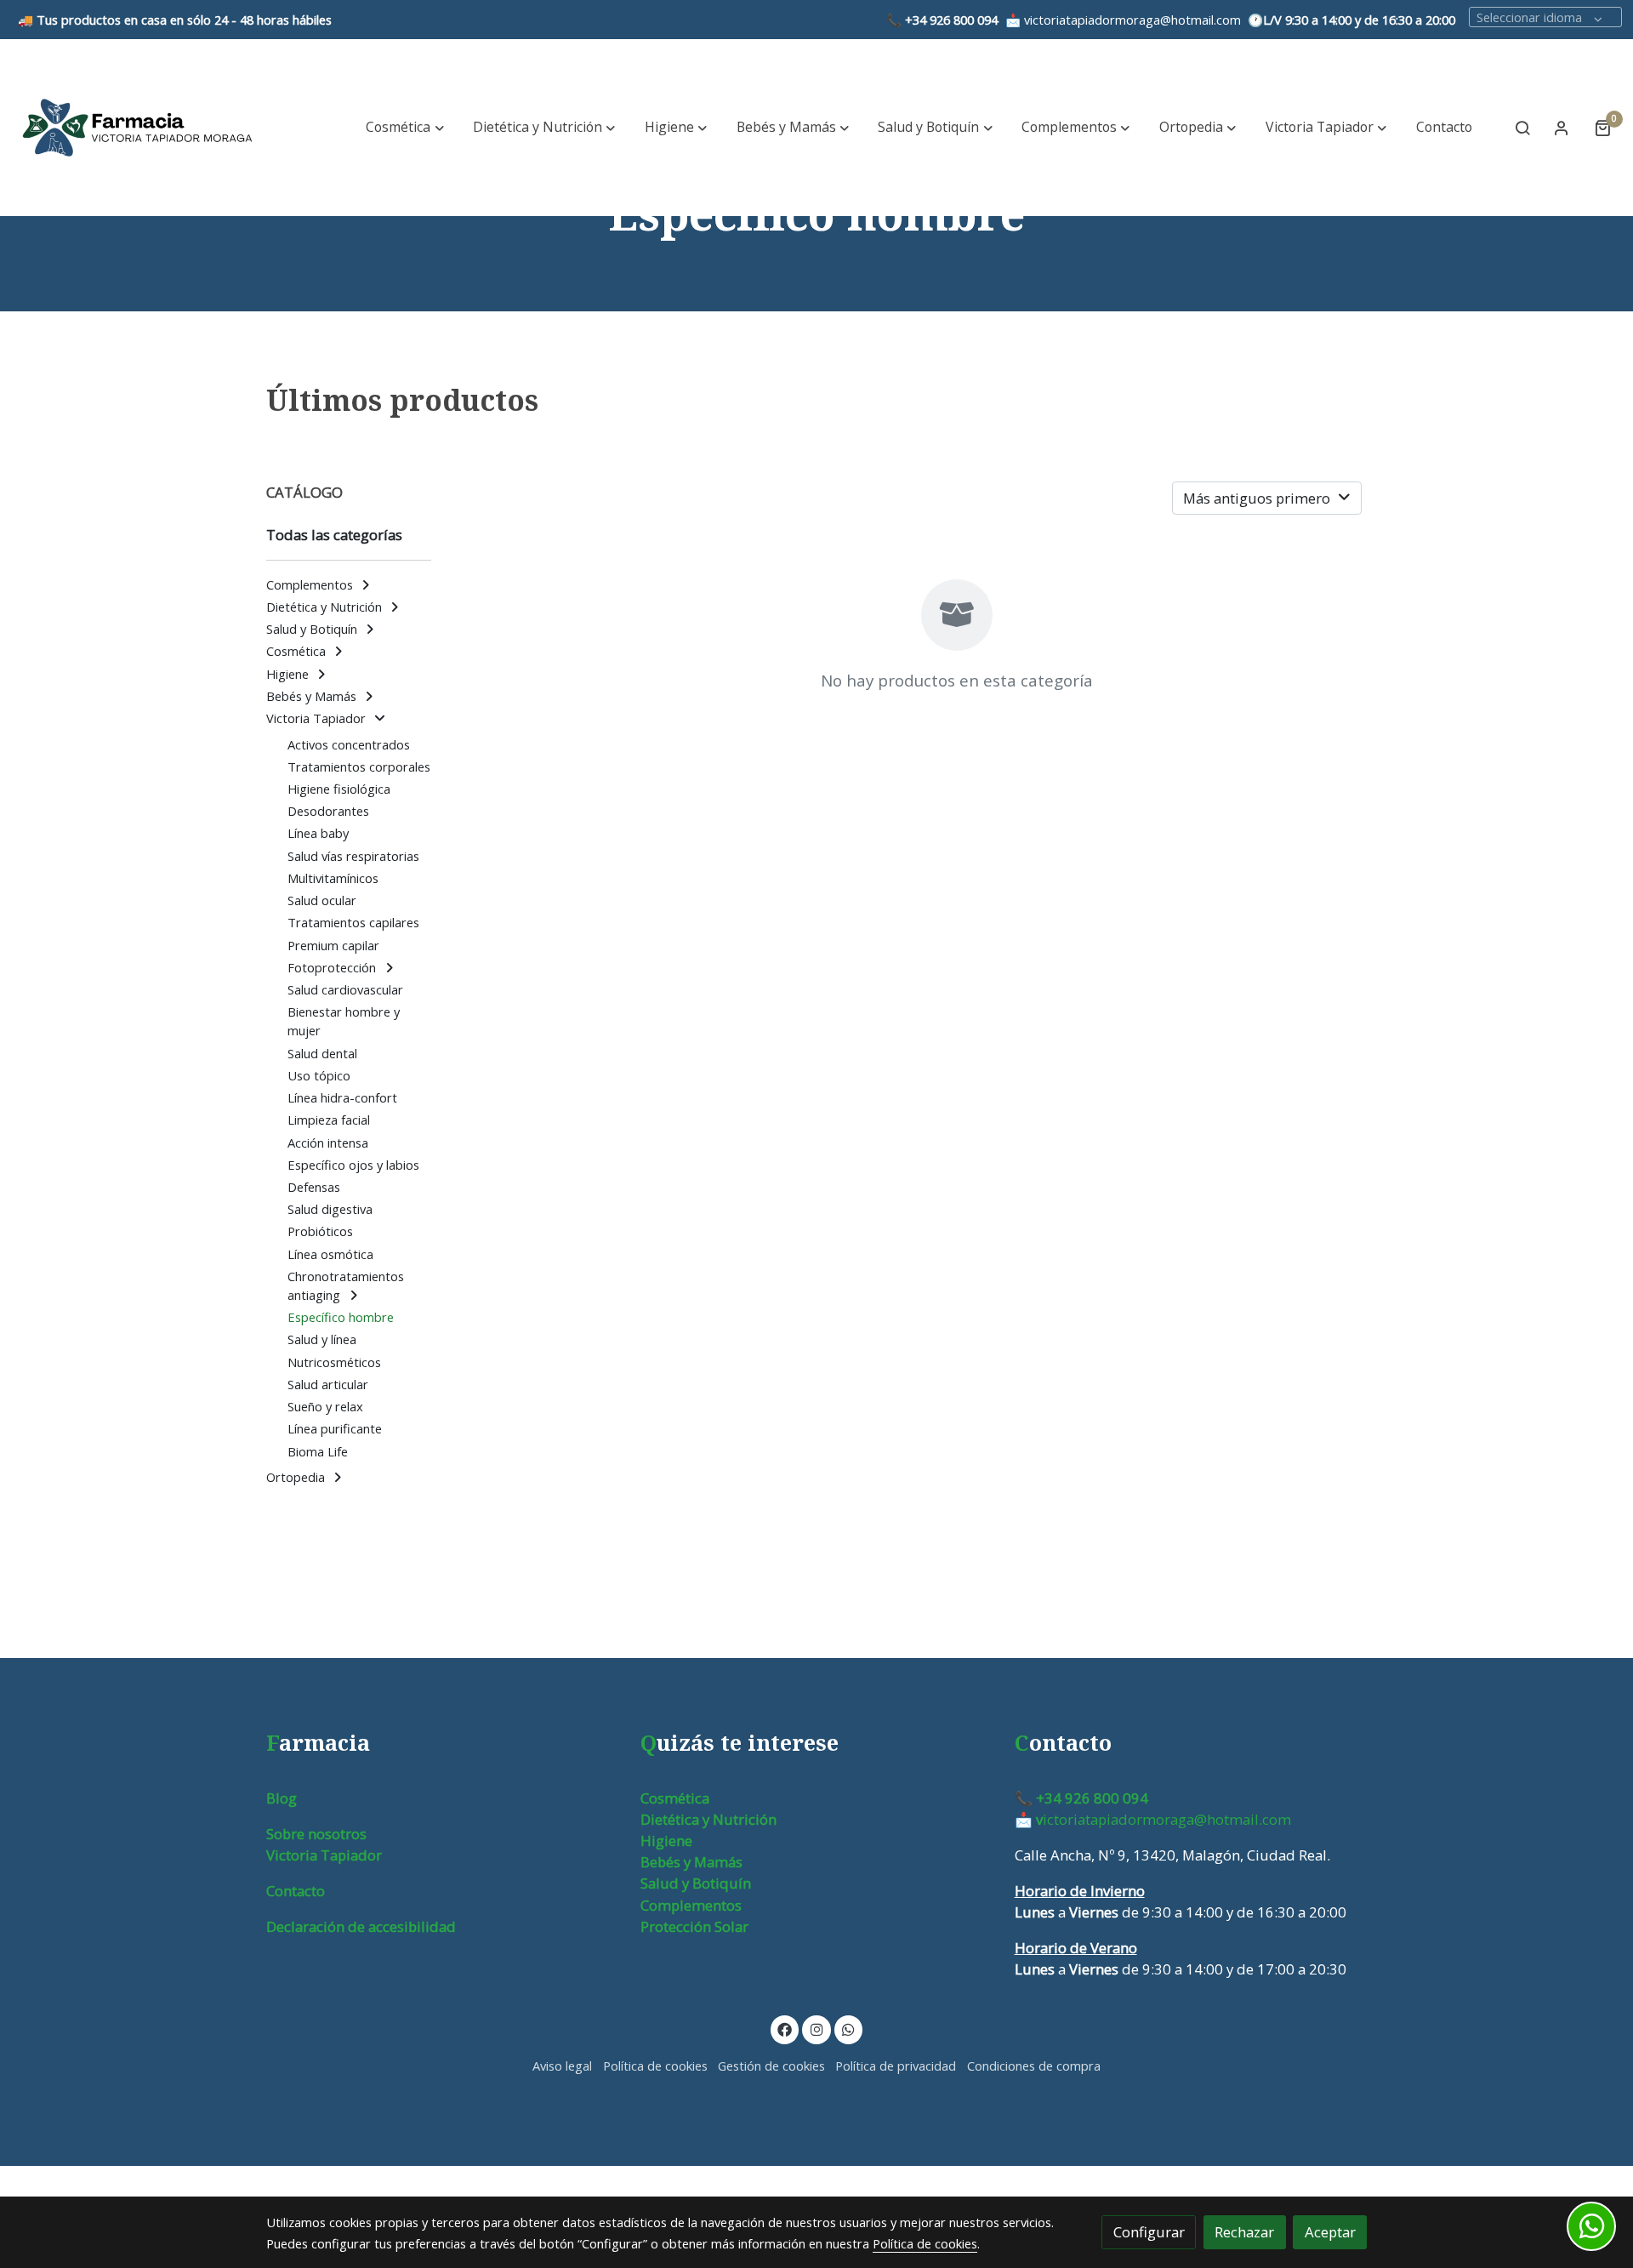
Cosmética (675, 1798)
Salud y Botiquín (696, 1883)
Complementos (691, 1905)
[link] (137, 128)
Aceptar (1330, 2232)
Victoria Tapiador (324, 1855)
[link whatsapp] (849, 2029)
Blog (282, 1798)
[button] (405, 128)
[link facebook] (785, 2029)
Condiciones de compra (1034, 2066)
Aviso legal (562, 2066)
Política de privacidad (896, 2066)
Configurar (1149, 2232)
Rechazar (1244, 2232)
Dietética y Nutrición (708, 1819)
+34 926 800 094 (951, 20)
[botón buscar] (1522, 128)
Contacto (296, 1891)
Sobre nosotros (316, 1834)
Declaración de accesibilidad (361, 1926)
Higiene (666, 1841)
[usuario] (1562, 128)
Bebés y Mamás (691, 1862)
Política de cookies (655, 2066)
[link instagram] (816, 2029)
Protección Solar (694, 1926)
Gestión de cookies (771, 2066)
